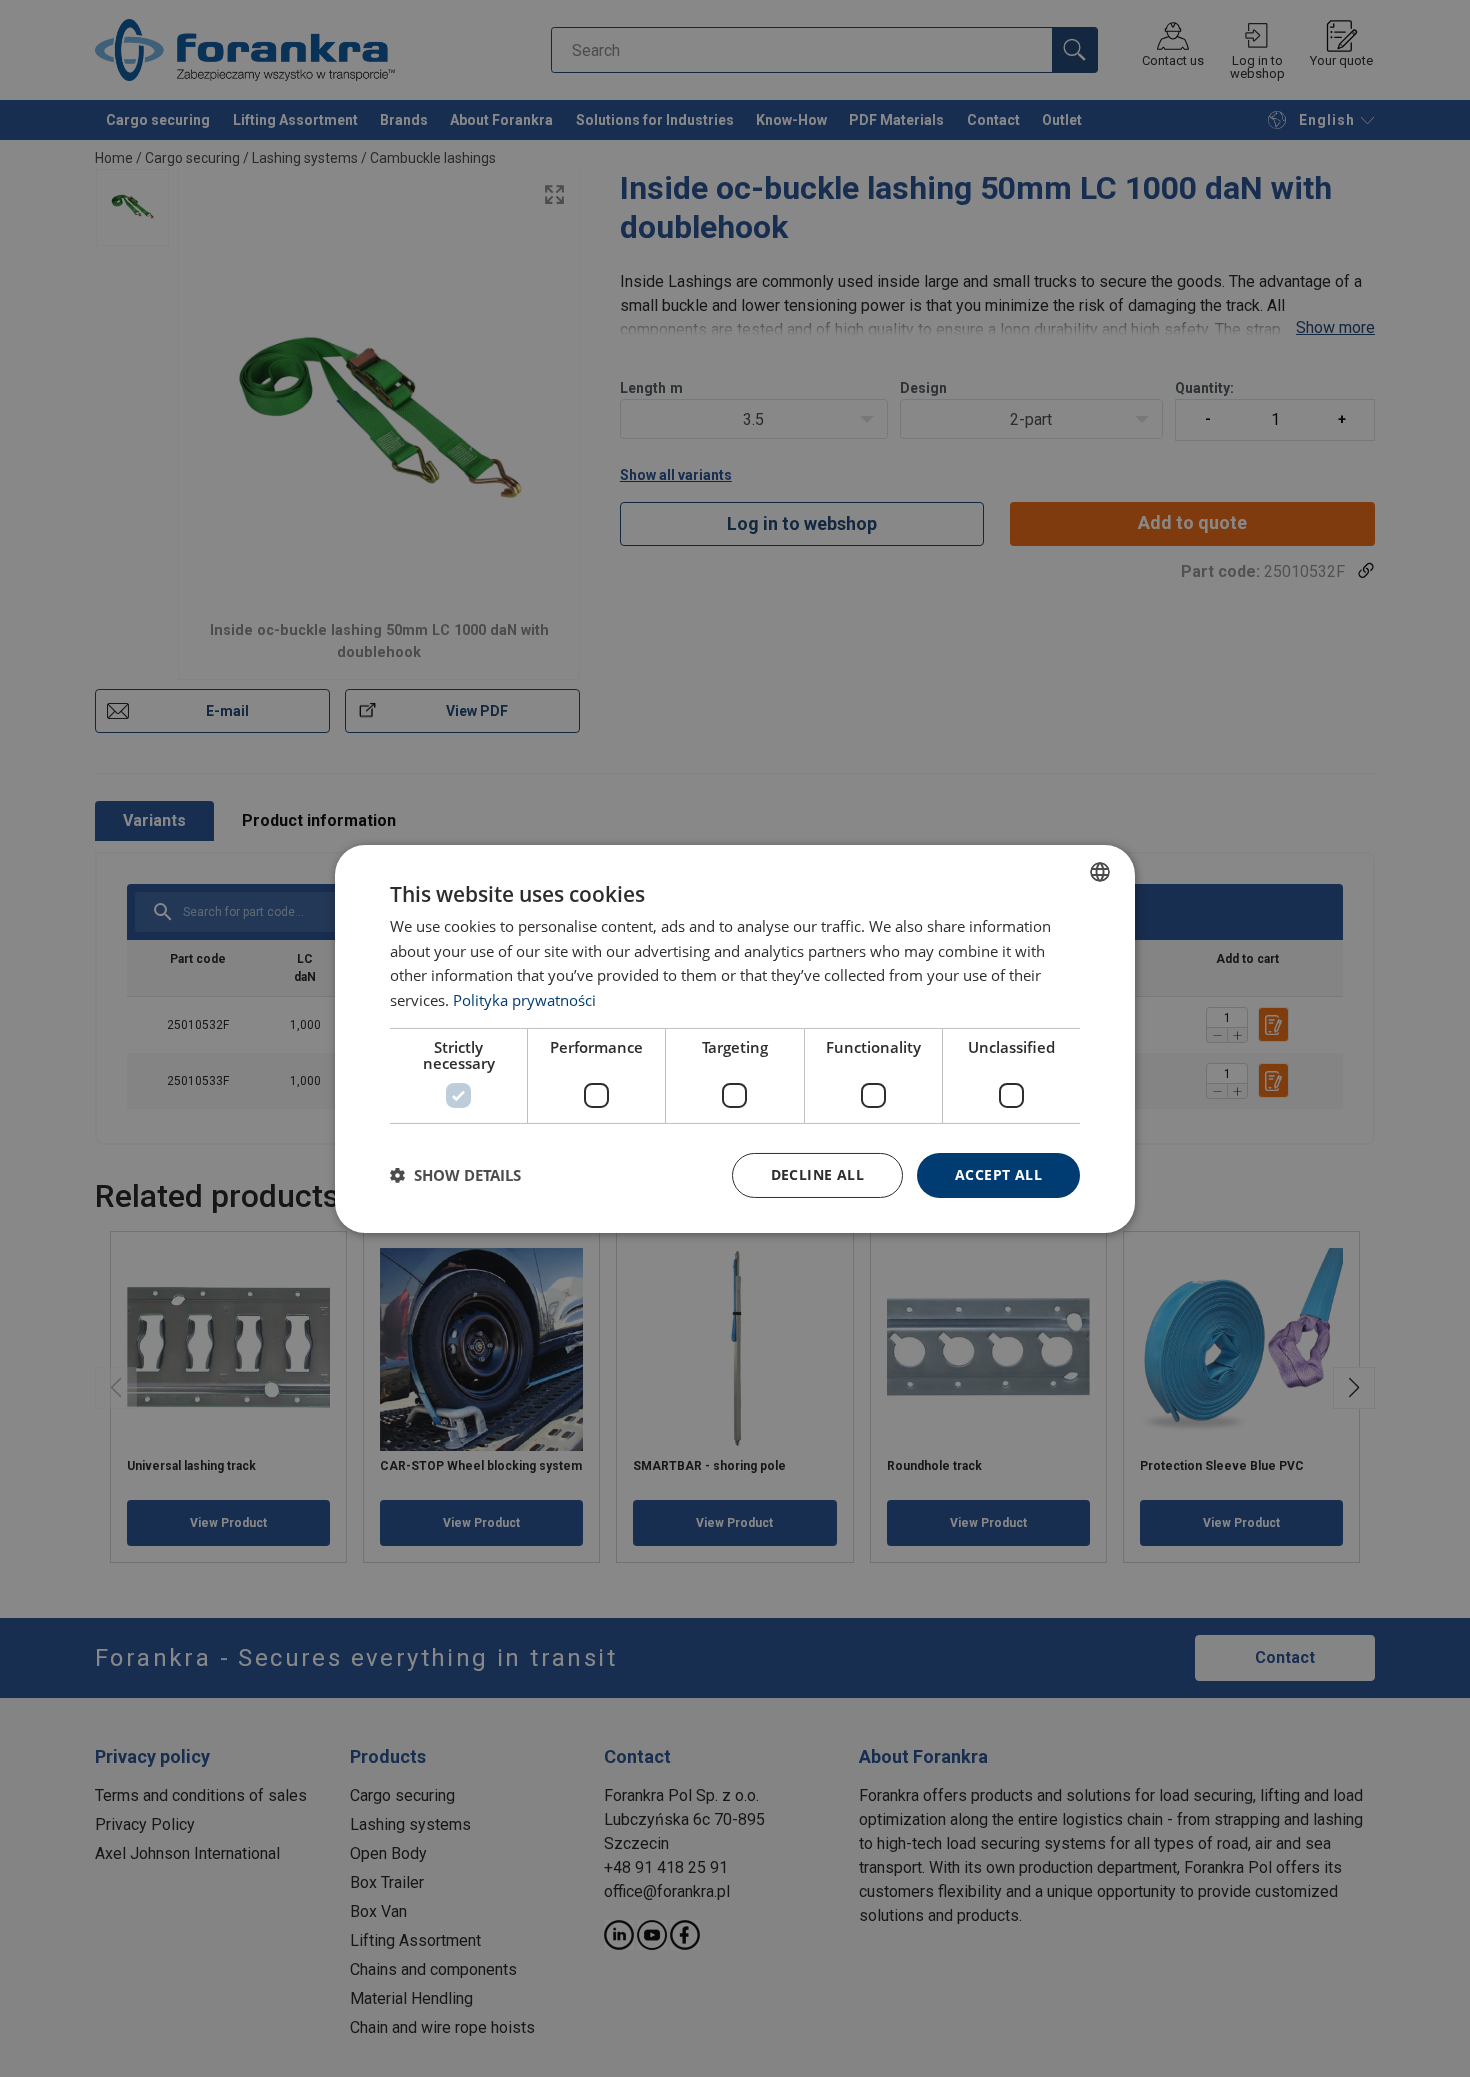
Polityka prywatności (524, 1000)
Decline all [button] (817, 1174)
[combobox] (1100, 871)
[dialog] (735, 1038)
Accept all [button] (998, 1174)
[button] (455, 1175)
